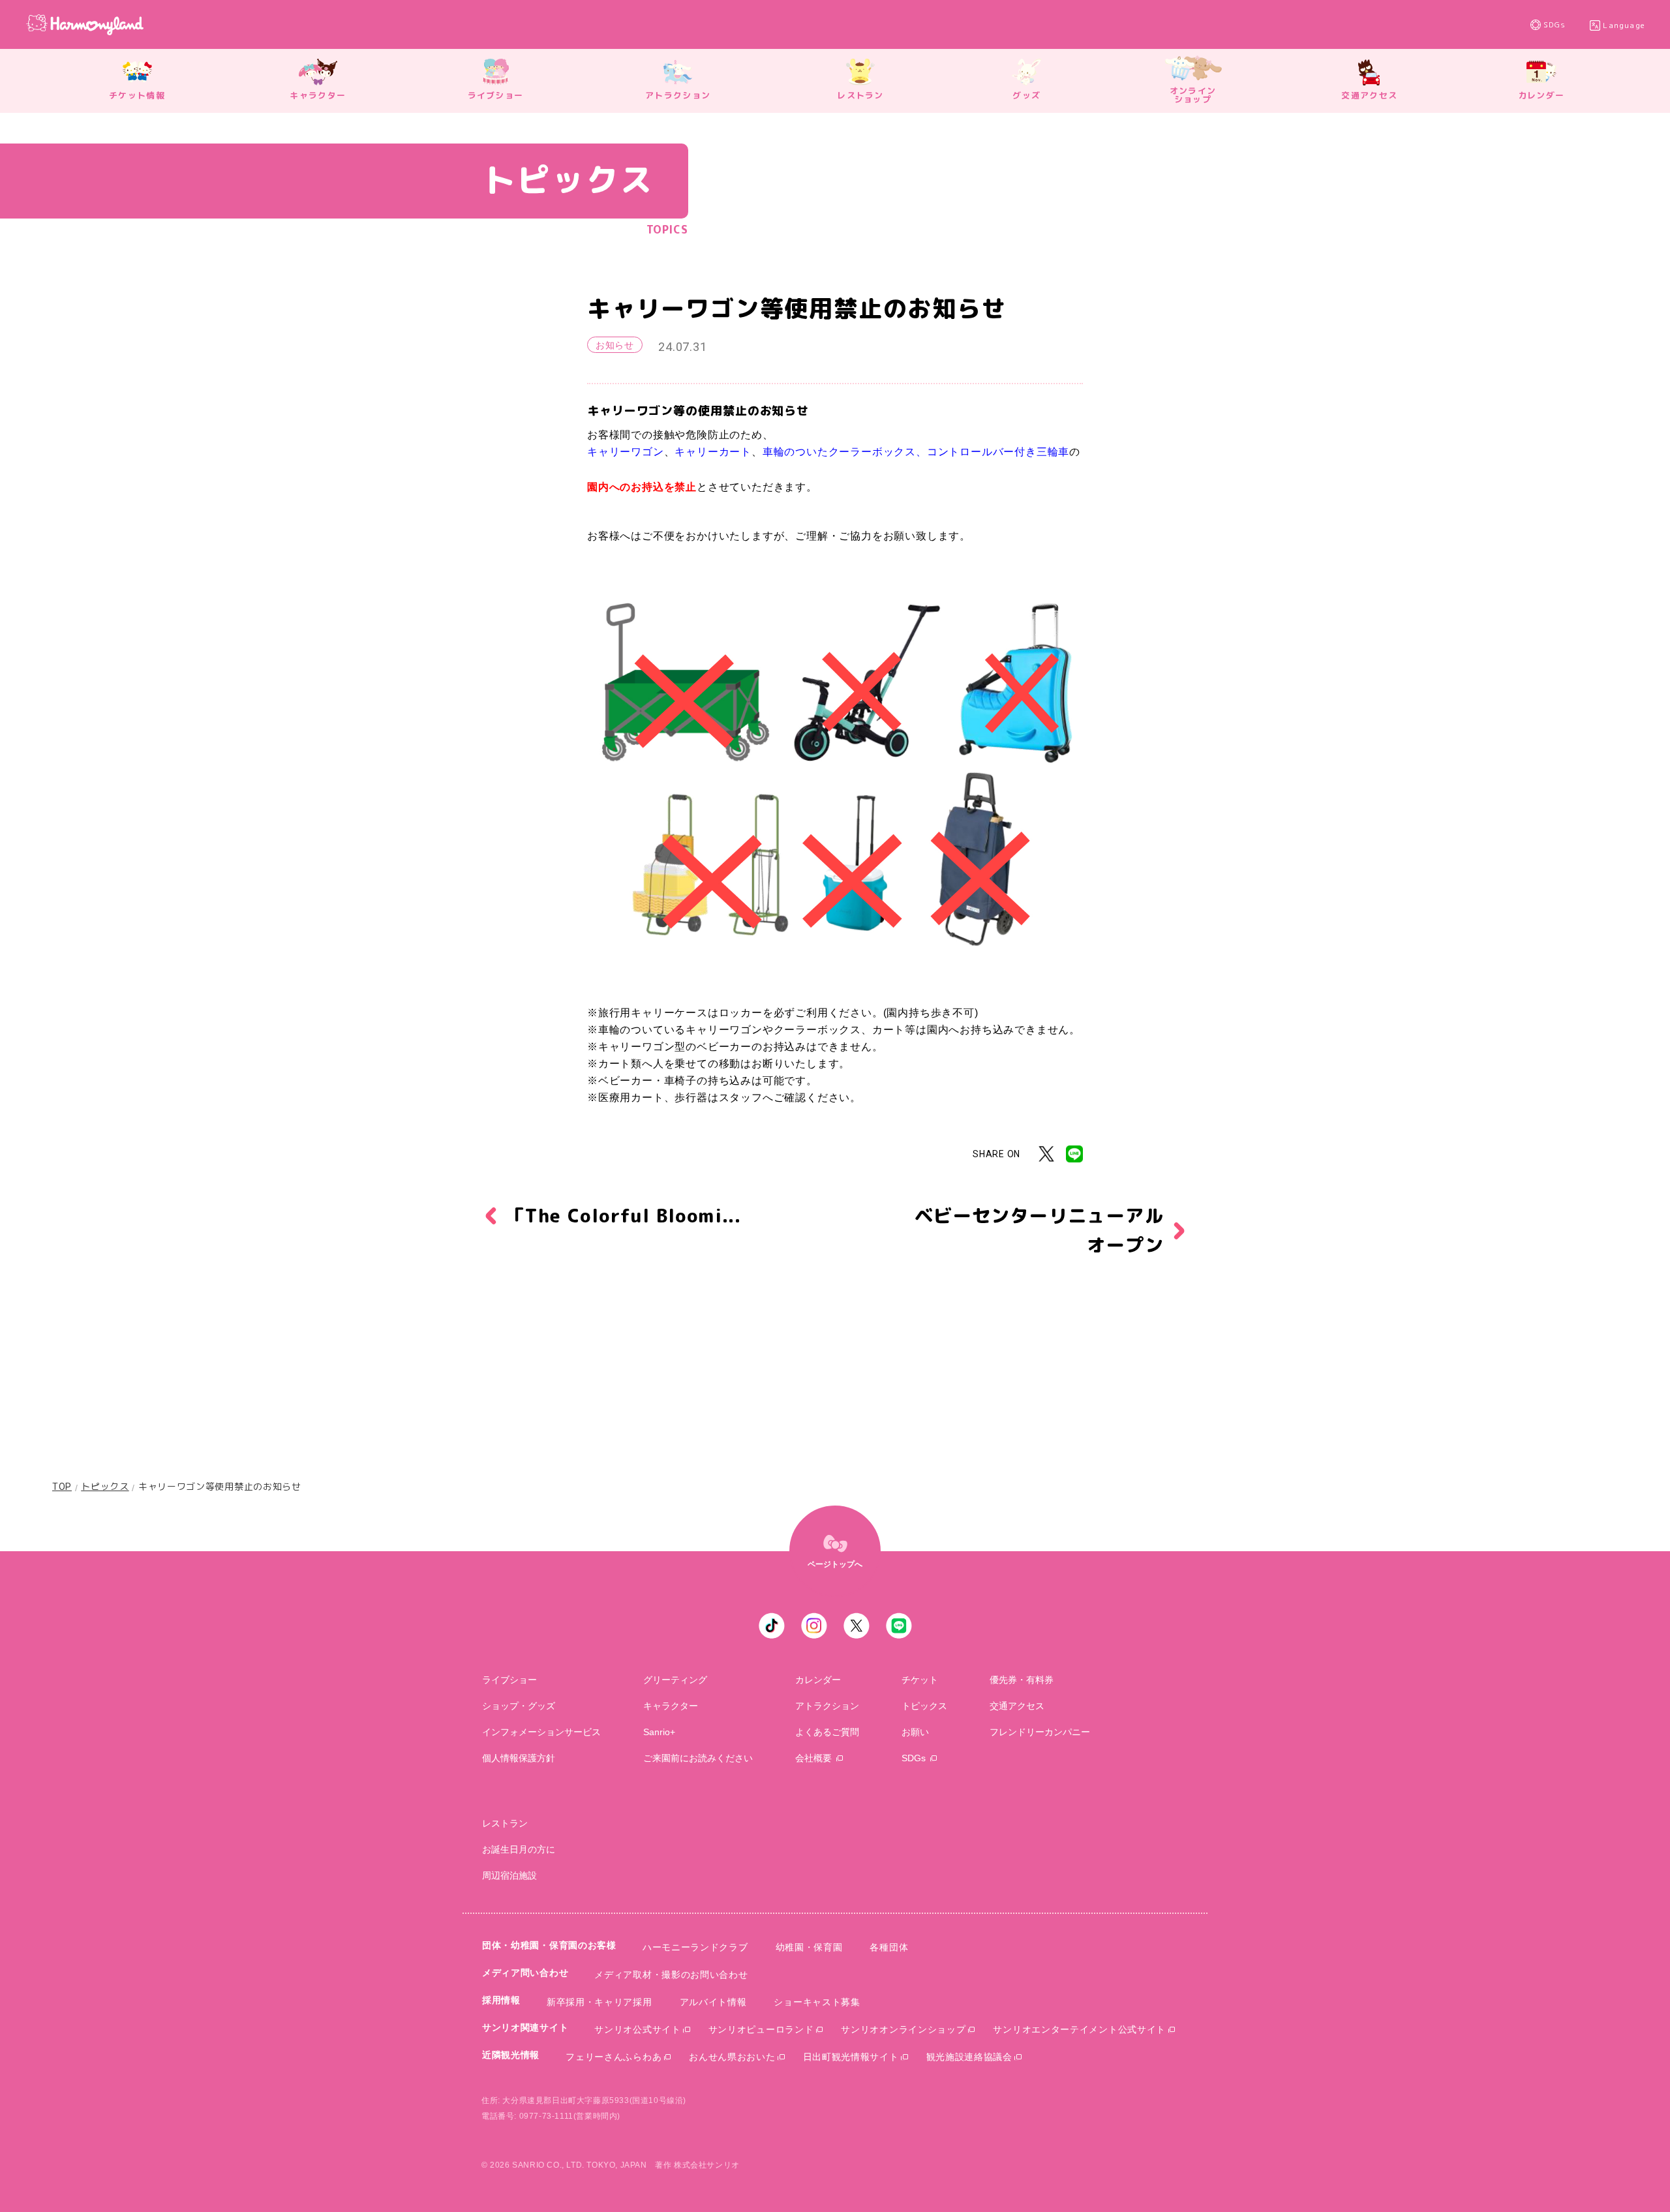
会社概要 (813, 1758)
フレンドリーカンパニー (1040, 1732)
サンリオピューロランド (761, 2029)
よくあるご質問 (827, 1732)
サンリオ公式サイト (637, 2029)
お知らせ (615, 345)
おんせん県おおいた (732, 2057)
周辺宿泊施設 (509, 1875)
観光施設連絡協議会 (969, 2057)
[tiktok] (772, 1626)
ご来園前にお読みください (698, 1758)
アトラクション (827, 1706)
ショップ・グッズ (519, 1706)
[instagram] (814, 1626)
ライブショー (509, 1680)
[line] (899, 1626)
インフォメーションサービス (541, 1732)
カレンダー (818, 1680)
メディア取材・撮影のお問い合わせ (671, 1975)
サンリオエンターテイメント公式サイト (1079, 2029)
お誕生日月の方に (519, 1849)
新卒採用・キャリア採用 (600, 2002)
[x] (857, 1626)
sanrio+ (659, 1732)
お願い (915, 1732)
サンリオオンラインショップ (903, 2029)
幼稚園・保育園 (809, 1947)
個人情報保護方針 (519, 1758)
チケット (920, 1680)
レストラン (505, 1823)
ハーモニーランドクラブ (695, 1947)
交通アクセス (1017, 1706)
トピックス (105, 1487)
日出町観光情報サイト (851, 2057)
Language (1624, 25)
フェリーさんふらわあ (614, 2057)
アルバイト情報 (713, 2002)
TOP (62, 1487)
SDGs (1555, 25)
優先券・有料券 (1022, 1680)
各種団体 (889, 1947)
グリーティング (675, 1680)
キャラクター (671, 1706)
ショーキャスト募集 (817, 2002)
